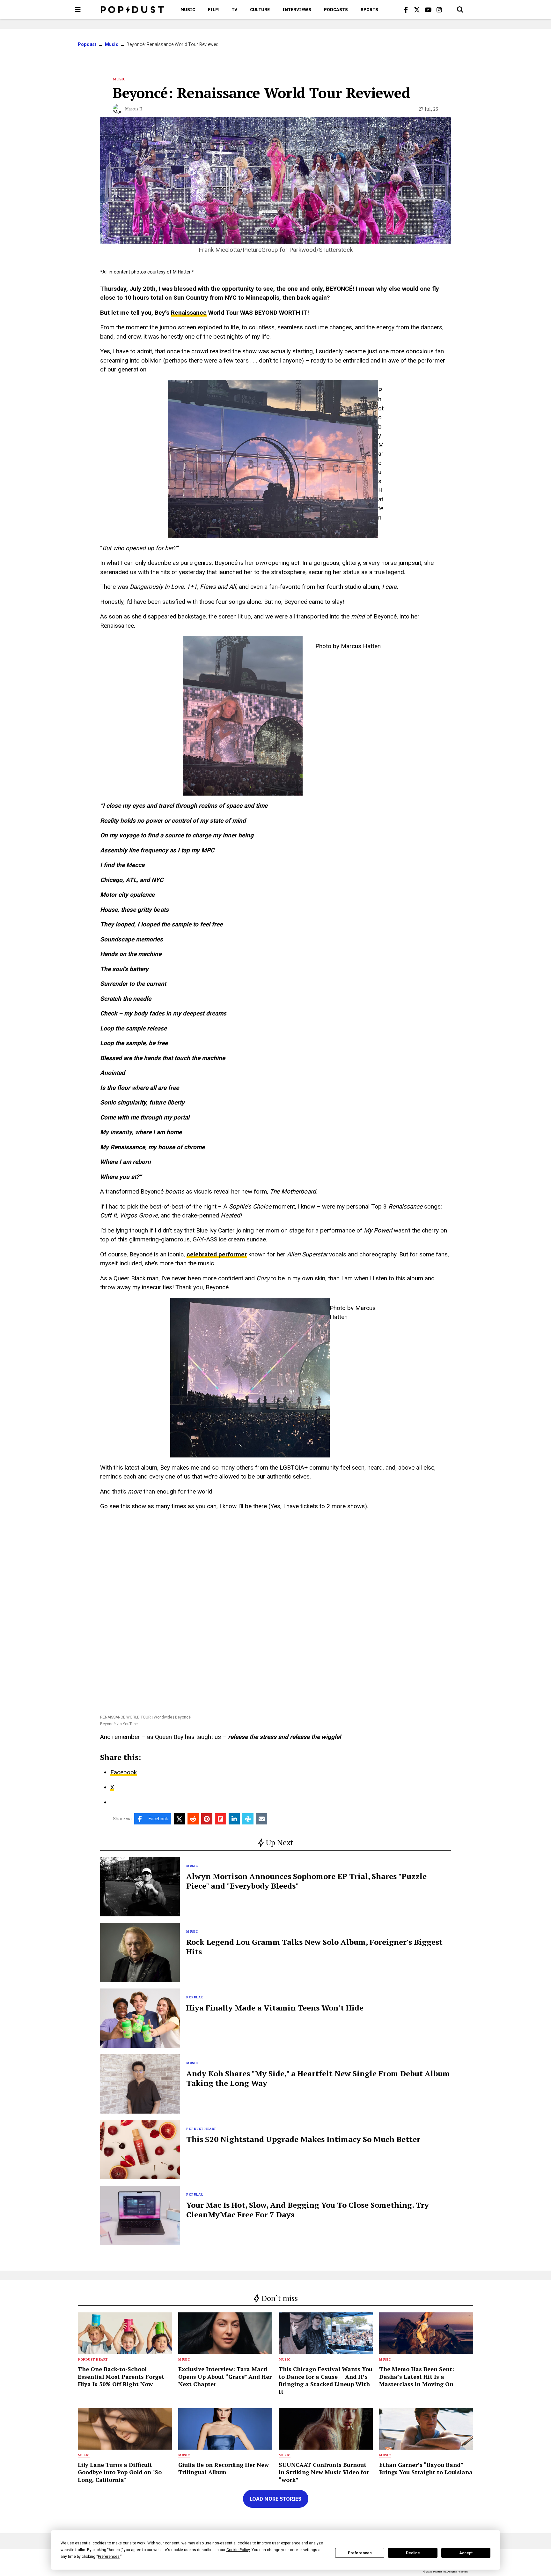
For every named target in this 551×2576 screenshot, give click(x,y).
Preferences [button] (109, 2557)
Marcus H (134, 109)
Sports (369, 10)
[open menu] (78, 10)
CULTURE (260, 10)
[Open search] (460, 10)
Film (213, 10)
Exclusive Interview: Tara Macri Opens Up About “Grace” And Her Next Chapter (225, 2376)
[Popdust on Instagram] (439, 10)
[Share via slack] (248, 1819)
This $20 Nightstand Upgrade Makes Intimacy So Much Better (303, 2139)
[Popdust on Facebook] (406, 10)
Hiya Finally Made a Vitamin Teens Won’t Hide (275, 2008)
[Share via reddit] (193, 1819)
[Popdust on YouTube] (428, 10)
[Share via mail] (262, 1819)
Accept (466, 2553)
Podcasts (336, 10)
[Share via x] (179, 1819)
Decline (413, 2553)
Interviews (297, 10)
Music (188, 10)
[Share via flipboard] (220, 1819)
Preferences (360, 2553)
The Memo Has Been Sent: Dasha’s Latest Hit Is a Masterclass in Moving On (417, 2376)
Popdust (87, 44)
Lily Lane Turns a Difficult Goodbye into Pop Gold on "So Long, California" (120, 2472)
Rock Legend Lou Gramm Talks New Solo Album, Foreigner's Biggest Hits (314, 1947)
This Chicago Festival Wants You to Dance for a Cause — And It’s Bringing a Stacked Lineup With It (326, 2380)
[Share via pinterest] (207, 1819)
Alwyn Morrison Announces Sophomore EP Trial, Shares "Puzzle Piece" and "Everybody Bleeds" (306, 1881)
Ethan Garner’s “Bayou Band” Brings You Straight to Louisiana (426, 2468)
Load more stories (276, 2499)
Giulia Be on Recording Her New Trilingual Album (224, 2468)
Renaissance (189, 313)
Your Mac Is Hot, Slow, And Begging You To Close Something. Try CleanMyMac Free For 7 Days (308, 2210)
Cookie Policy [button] (238, 2550)
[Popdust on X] (417, 10)
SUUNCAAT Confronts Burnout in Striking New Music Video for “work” (324, 2472)
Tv (234, 10)
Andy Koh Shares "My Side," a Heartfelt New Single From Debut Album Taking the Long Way (318, 2078)
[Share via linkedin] (234, 1819)
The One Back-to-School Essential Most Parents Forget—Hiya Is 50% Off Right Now (123, 2376)
